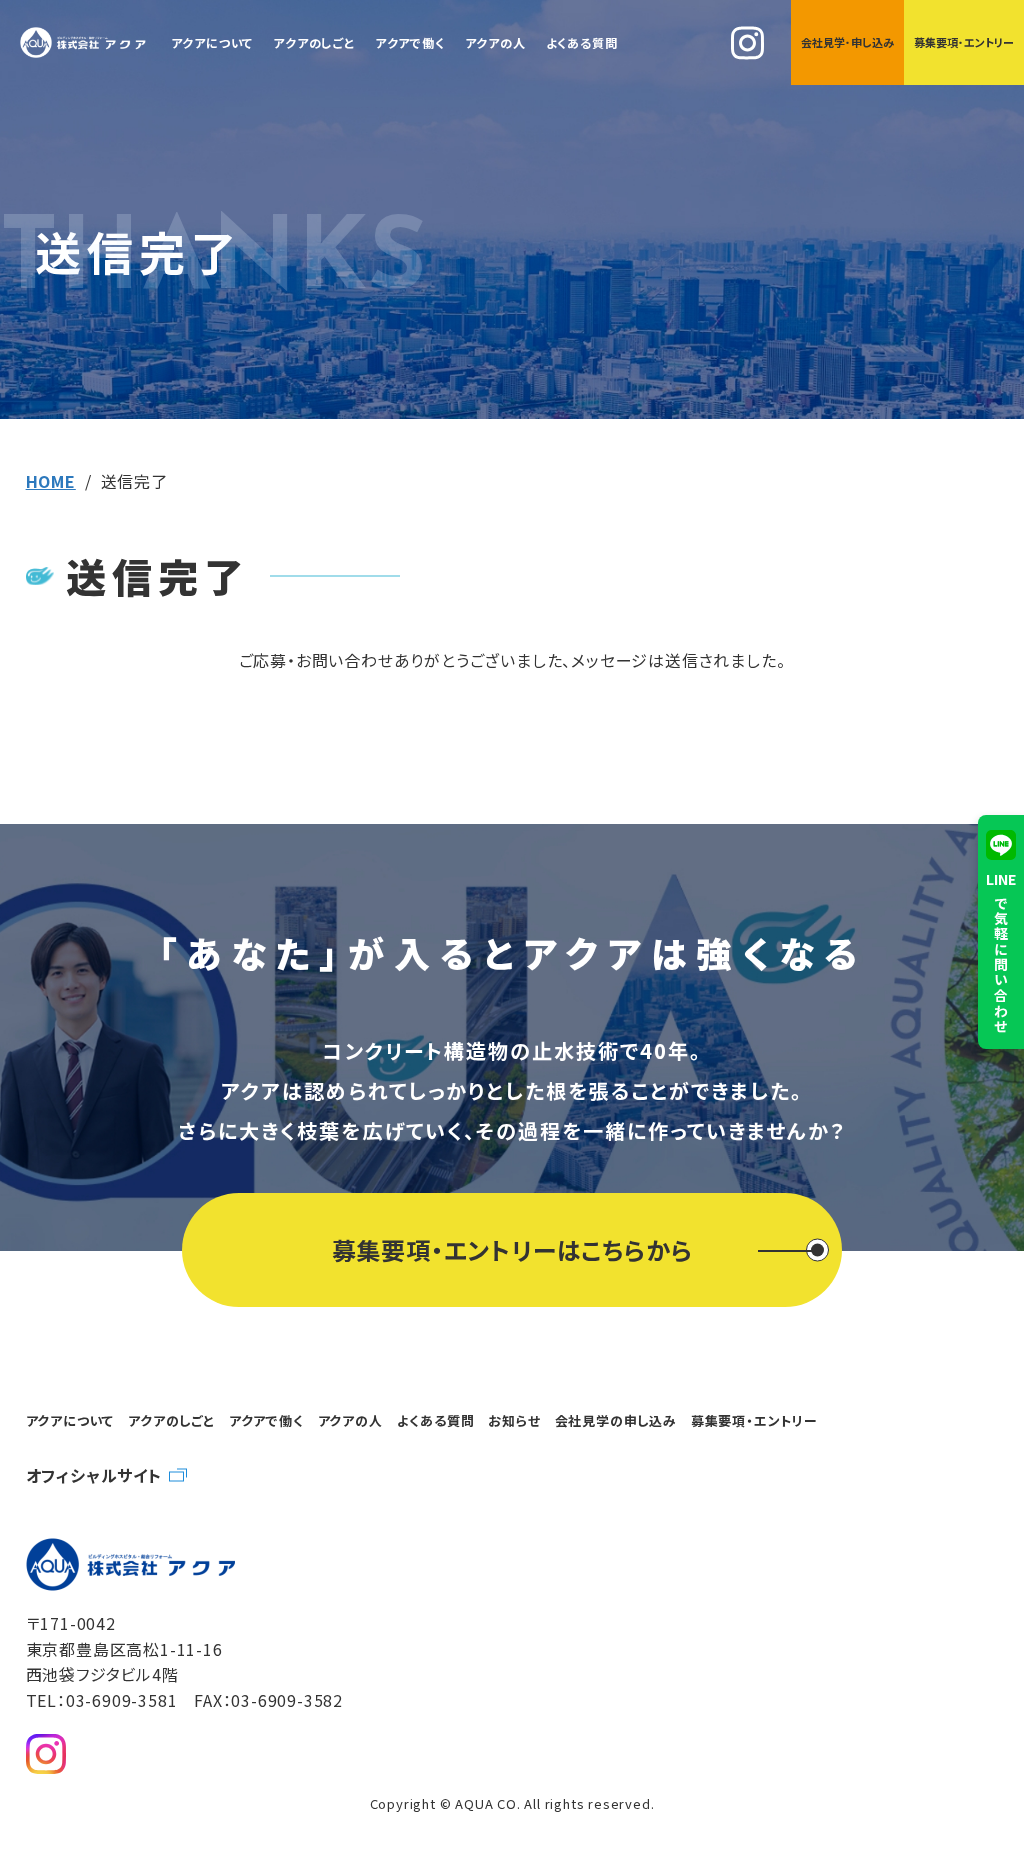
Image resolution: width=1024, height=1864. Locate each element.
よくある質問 (582, 42)
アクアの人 (495, 42)
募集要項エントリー (964, 42)
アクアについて (212, 42)
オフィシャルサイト (94, 1475)
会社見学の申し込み (616, 1420)
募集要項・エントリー (754, 1420)
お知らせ (514, 1420)
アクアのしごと (314, 42)
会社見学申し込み (847, 42)
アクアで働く (410, 42)
